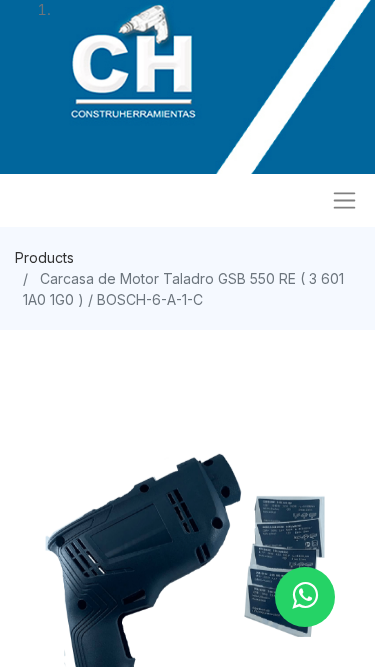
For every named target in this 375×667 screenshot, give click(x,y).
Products (44, 257)
